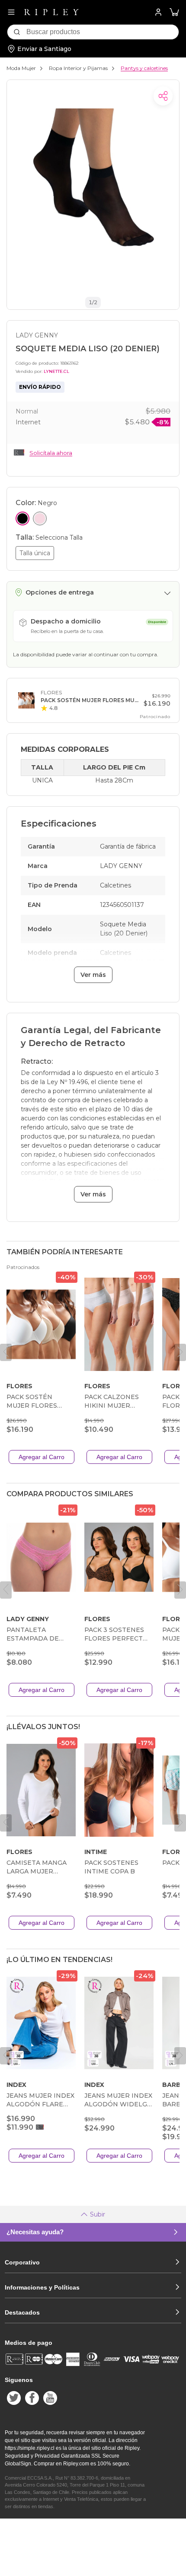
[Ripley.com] (51, 12)
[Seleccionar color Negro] (22, 518)
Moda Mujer (21, 68)
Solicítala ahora (51, 453)
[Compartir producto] (163, 96)
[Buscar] (17, 32)
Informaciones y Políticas (42, 2287)
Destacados (22, 2312)
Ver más (93, 975)
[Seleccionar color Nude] (40, 518)
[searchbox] (103, 32)
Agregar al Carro (42, 1457)
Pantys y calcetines (144, 68)
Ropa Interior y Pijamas (78, 68)
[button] (174, 12)
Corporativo (22, 2262)
